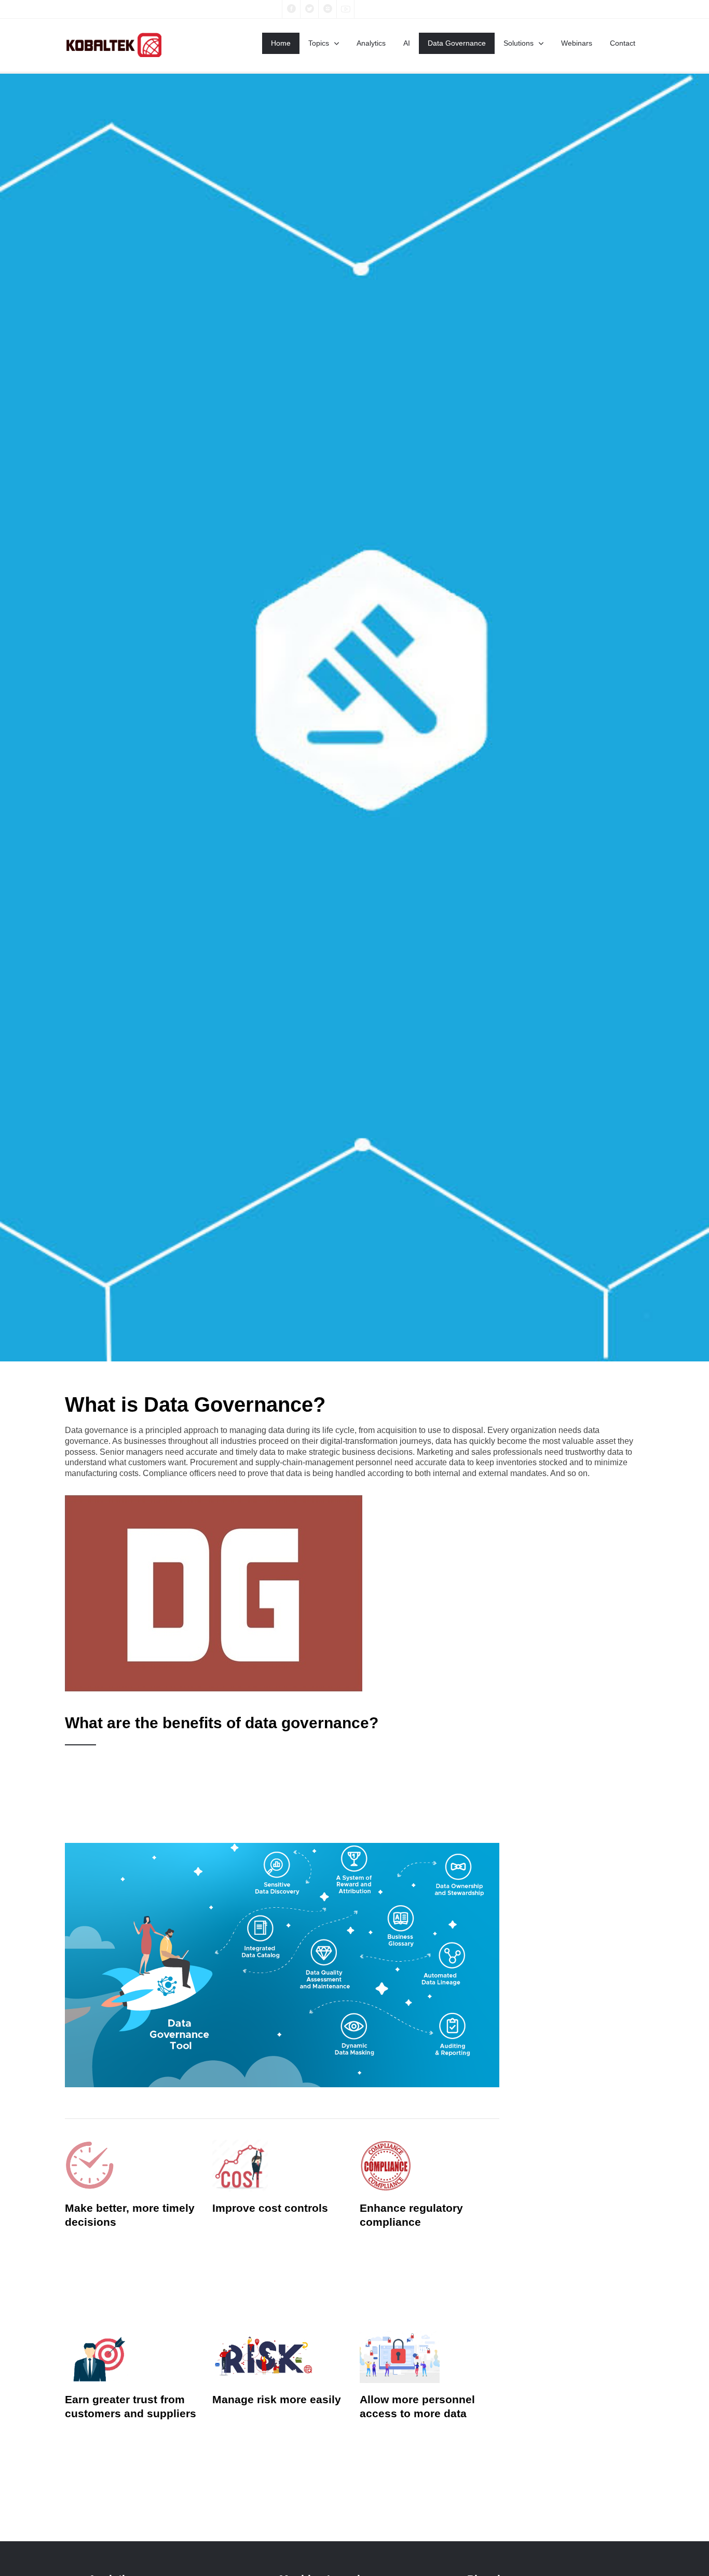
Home (281, 43)
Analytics (371, 43)
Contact (623, 43)
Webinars (577, 43)
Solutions (519, 43)
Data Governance (457, 43)
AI (407, 43)
